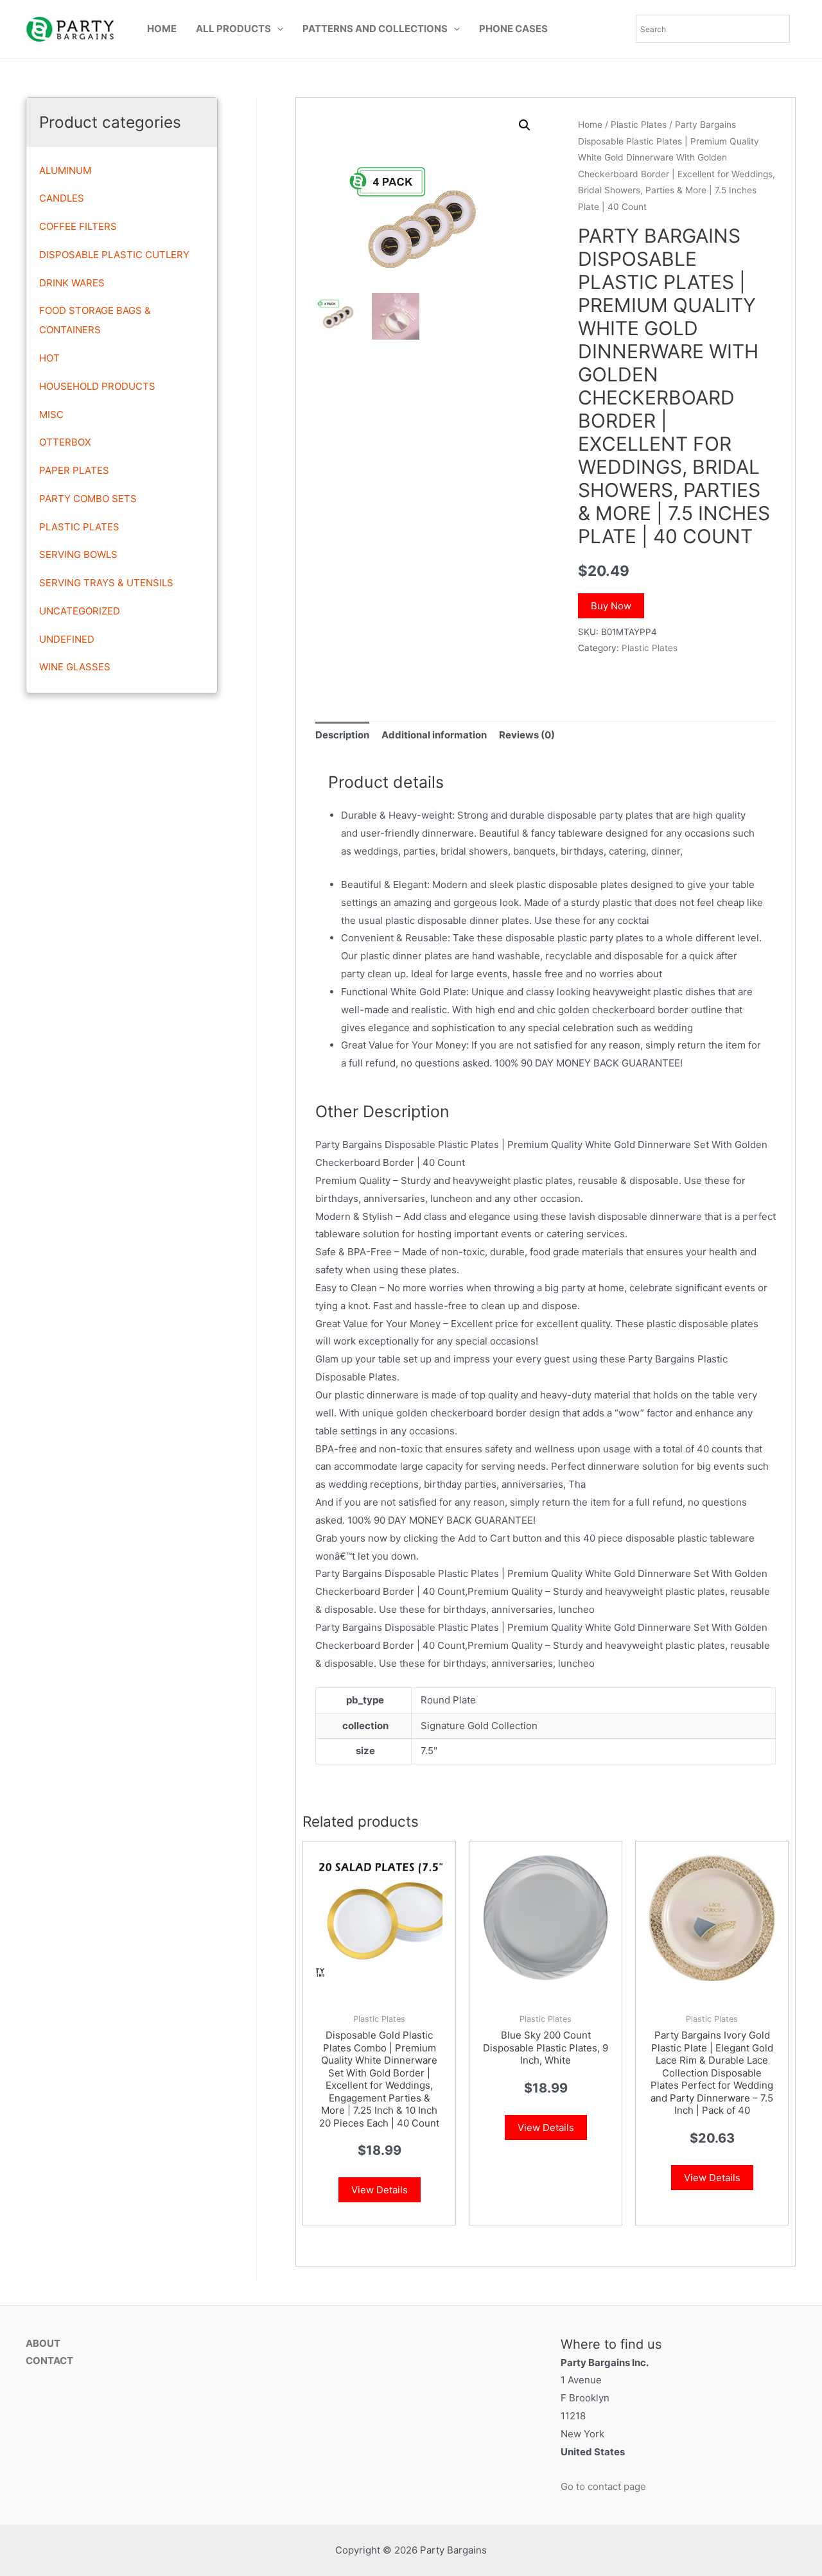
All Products (233, 29)
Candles (62, 198)
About (43, 2343)
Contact (49, 2361)
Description (342, 735)
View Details (380, 2190)
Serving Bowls (78, 554)
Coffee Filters (78, 226)
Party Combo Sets (88, 499)
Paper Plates (74, 470)
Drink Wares (72, 283)
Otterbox (65, 442)
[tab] (342, 735)
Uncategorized (80, 611)
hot (49, 358)
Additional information (434, 735)
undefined (67, 639)
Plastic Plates (79, 527)
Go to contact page (603, 2486)
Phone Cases (513, 29)
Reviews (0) (527, 735)
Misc (51, 414)
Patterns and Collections (375, 29)
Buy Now (611, 606)
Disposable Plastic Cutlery (114, 255)
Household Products (97, 386)
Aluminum (65, 170)
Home (162, 29)
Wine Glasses (75, 667)
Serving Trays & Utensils (106, 583)
